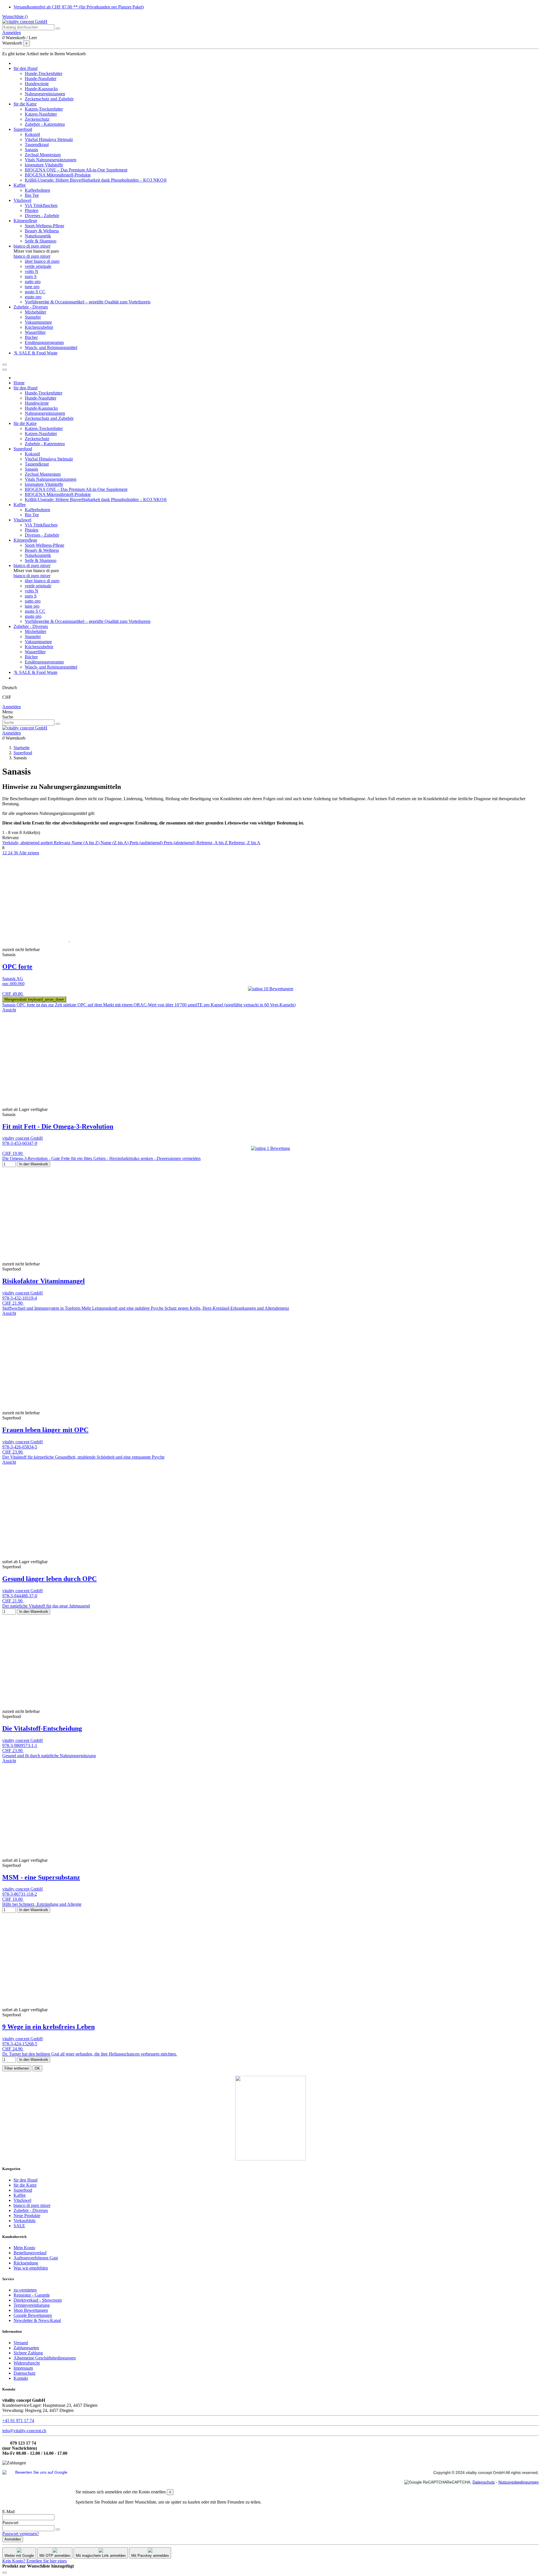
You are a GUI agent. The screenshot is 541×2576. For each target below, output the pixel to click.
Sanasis (31, 150)
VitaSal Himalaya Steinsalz (49, 139)
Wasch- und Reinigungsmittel (51, 348)
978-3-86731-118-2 (20, 1894)
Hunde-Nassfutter (41, 79)
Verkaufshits (25, 2221)
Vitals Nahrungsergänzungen (51, 160)
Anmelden (12, 707)
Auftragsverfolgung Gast (36, 2258)
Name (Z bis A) (115, 843)
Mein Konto (24, 2248)
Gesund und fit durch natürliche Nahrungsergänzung (49, 1756)
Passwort (10, 2523)
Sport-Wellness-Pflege (45, 226)
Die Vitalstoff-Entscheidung (42, 1728)
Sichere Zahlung (28, 2353)
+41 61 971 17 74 (18, 2420)
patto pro (33, 282)
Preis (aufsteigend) (147, 843)
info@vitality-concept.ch (24, 2431)
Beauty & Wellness (42, 231)
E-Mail (8, 2512)
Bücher (31, 337)
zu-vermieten (25, 2290)
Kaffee (20, 2195)
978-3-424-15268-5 (20, 2044)
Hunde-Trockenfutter (44, 73)
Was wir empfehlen (31, 2268)
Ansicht (9, 1010)
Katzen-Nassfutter (41, 114)
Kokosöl (32, 134)
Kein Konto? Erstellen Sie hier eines (35, 2561)
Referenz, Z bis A (245, 843)
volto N (32, 271)
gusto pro (33, 297)
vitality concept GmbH (23, 1138)
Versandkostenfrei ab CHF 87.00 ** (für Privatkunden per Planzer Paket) (79, 7)
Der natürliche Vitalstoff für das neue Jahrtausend (46, 1606)
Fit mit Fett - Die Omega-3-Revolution (58, 1126)
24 (11, 853)
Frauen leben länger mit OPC (45, 1430)
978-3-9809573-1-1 (20, 1745)
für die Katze (25, 2185)
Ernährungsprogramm (44, 342)
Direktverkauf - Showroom (38, 2300)
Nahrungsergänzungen (45, 94)
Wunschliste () (15, 16)
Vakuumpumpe (38, 322)
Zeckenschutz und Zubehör (49, 99)
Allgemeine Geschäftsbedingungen (45, 2358)
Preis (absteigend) (180, 843)
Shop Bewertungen (31, 2310)
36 (16, 853)
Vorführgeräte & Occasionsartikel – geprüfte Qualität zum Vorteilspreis (88, 302)
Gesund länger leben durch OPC (49, 1579)
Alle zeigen (29, 853)
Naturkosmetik (38, 236)
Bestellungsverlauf (30, 2253)
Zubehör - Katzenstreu (45, 124)
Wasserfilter (35, 332)
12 (5, 853)
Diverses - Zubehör (42, 216)
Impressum (23, 2368)
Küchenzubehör (39, 327)
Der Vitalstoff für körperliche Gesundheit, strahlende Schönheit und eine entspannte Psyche (83, 1457)
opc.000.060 (13, 984)
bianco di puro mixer (32, 256)
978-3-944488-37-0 (20, 1596)
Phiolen (32, 210)
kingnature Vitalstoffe (44, 165)
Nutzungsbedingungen (519, 2482)
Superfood (23, 2190)
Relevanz (63, 843)
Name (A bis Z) (86, 843)
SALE (19, 2226)
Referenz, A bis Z (213, 843)
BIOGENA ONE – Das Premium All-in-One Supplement (76, 170)
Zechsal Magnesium (43, 155)
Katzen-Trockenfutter (44, 109)
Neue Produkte (27, 2216)
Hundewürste (37, 84)
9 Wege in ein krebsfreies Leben (48, 2027)
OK (37, 2068)
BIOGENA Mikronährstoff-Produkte (58, 175)
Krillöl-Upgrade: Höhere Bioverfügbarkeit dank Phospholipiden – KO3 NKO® (96, 180)
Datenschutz (25, 2373)
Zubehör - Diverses (31, 2210)
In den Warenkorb (34, 1164)
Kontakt (21, 2378)
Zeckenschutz (37, 119)
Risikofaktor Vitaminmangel (44, 1281)
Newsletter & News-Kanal (37, 2320)
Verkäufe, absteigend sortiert (28, 843)
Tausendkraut (37, 145)
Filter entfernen (17, 2068)
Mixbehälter (36, 312)
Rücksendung (26, 2263)
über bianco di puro (42, 261)
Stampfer (33, 317)
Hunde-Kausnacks (41, 89)
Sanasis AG (13, 979)
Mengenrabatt (34, 999)
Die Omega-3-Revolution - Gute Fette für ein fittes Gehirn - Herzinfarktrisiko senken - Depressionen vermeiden (101, 1158)
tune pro (32, 287)
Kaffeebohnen (37, 190)
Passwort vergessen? (21, 2534)
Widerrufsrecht (27, 2363)
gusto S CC (35, 292)
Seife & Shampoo (41, 241)
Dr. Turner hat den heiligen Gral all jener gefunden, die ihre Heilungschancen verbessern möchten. (90, 2054)
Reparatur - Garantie (32, 2295)
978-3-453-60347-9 (20, 1143)
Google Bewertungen (33, 2315)
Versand (21, 2343)
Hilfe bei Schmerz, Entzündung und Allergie (42, 1904)
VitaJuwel (22, 2200)
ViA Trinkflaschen (41, 205)
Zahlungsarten (26, 2348)
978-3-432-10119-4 (20, 1298)
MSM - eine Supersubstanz (41, 1877)
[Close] (5, 370)
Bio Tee (32, 195)
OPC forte (17, 967)
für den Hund (26, 2180)
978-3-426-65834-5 (20, 1447)
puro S (31, 276)
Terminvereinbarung (32, 2305)
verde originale (38, 266)
